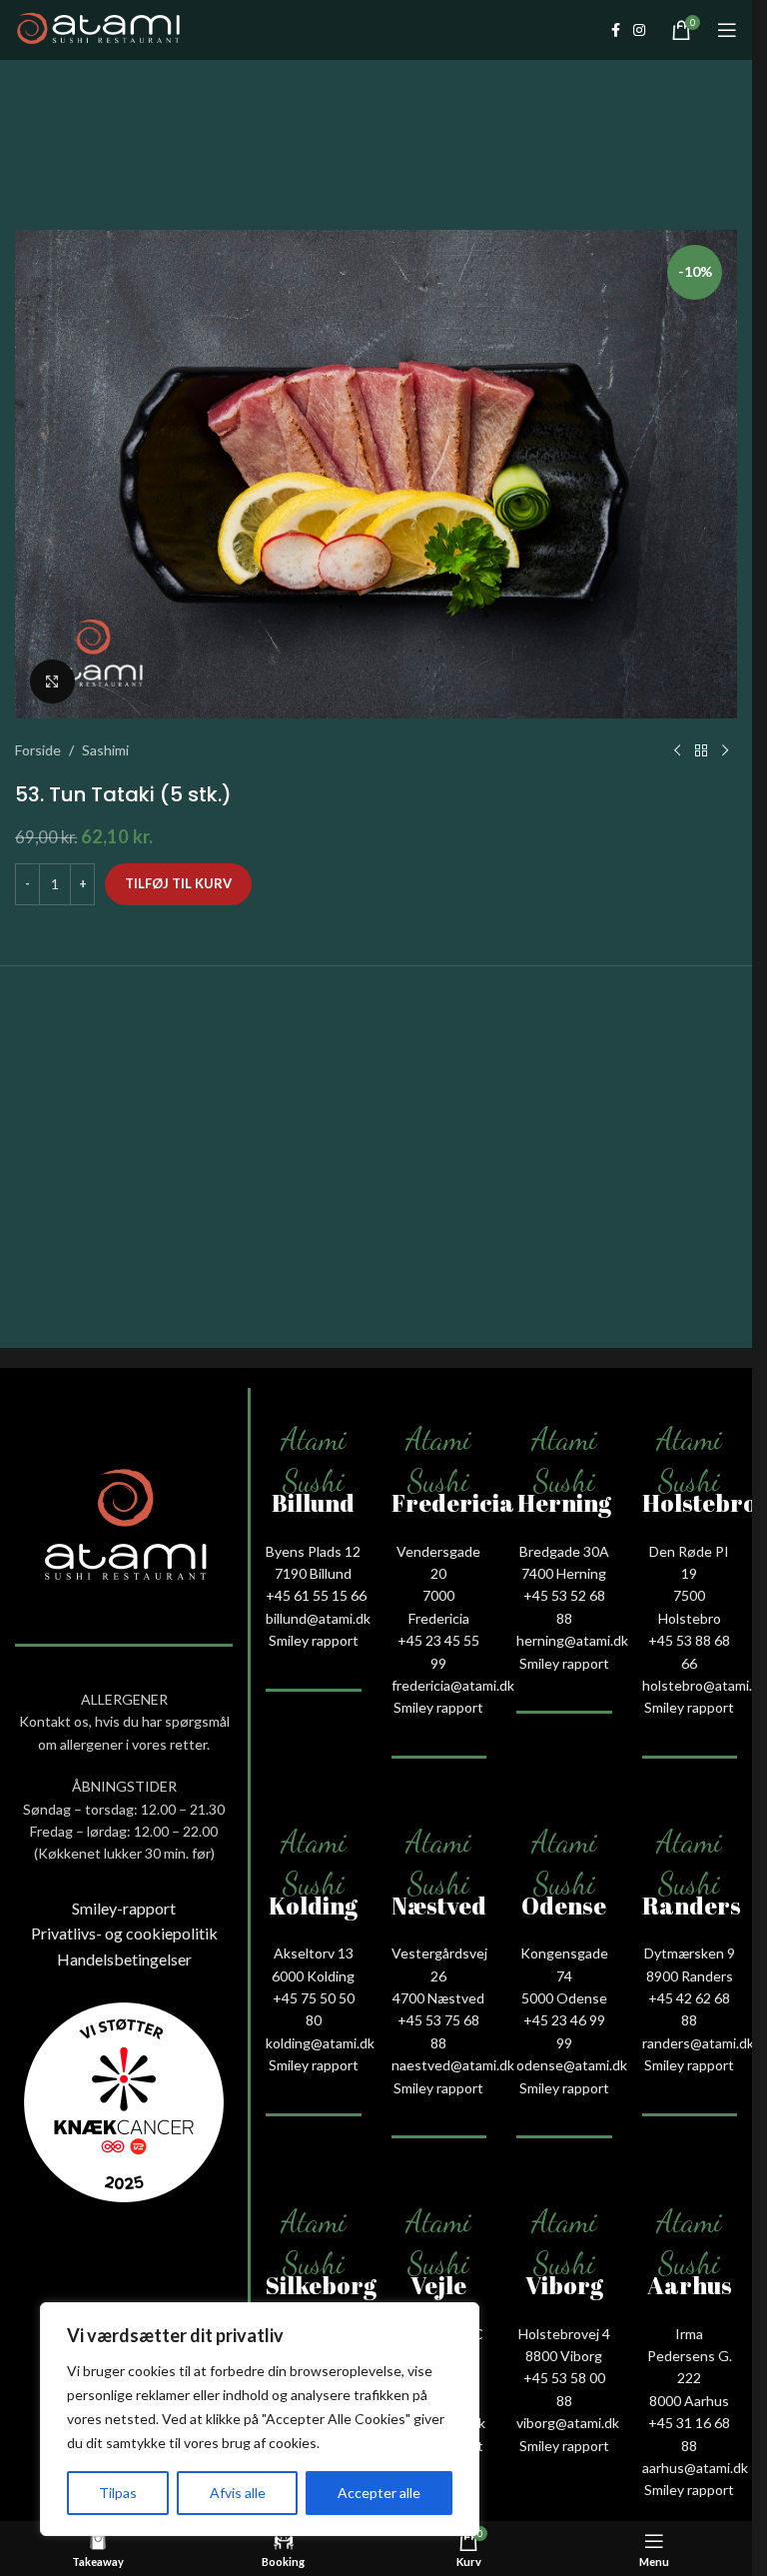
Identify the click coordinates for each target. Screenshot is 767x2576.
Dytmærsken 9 (690, 1953)
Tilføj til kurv (178, 883)
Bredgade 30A (564, 1551)
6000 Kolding (313, 1976)
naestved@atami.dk (453, 2065)
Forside (38, 750)
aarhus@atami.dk (695, 2468)
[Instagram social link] (639, 30)
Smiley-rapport (124, 1908)
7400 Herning (564, 1573)
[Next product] (725, 750)
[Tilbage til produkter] (701, 750)
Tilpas (118, 2493)
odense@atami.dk (572, 2065)
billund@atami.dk (318, 1618)
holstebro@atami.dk (705, 1685)
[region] (260, 2419)
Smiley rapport (314, 1640)
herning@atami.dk (572, 1640)
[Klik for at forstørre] (52, 682)
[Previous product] (677, 750)
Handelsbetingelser (124, 1959)
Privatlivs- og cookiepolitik (124, 1933)
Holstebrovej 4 (564, 2334)
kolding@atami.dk (320, 2043)
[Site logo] (98, 28)
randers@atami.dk (698, 2043)
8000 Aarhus (689, 2401)
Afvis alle (238, 2493)
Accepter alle (379, 2493)
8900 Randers (690, 1976)
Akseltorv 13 (314, 1953)
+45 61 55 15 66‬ (316, 1595)
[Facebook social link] (615, 30)
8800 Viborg (564, 2356)
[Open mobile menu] (727, 30)
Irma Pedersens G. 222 (690, 2356)
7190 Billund (313, 1573)
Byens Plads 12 (313, 1551)
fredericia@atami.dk (453, 1685)
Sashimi (105, 750)
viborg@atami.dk (568, 2423)
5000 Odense (564, 1998)
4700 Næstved (438, 1998)
